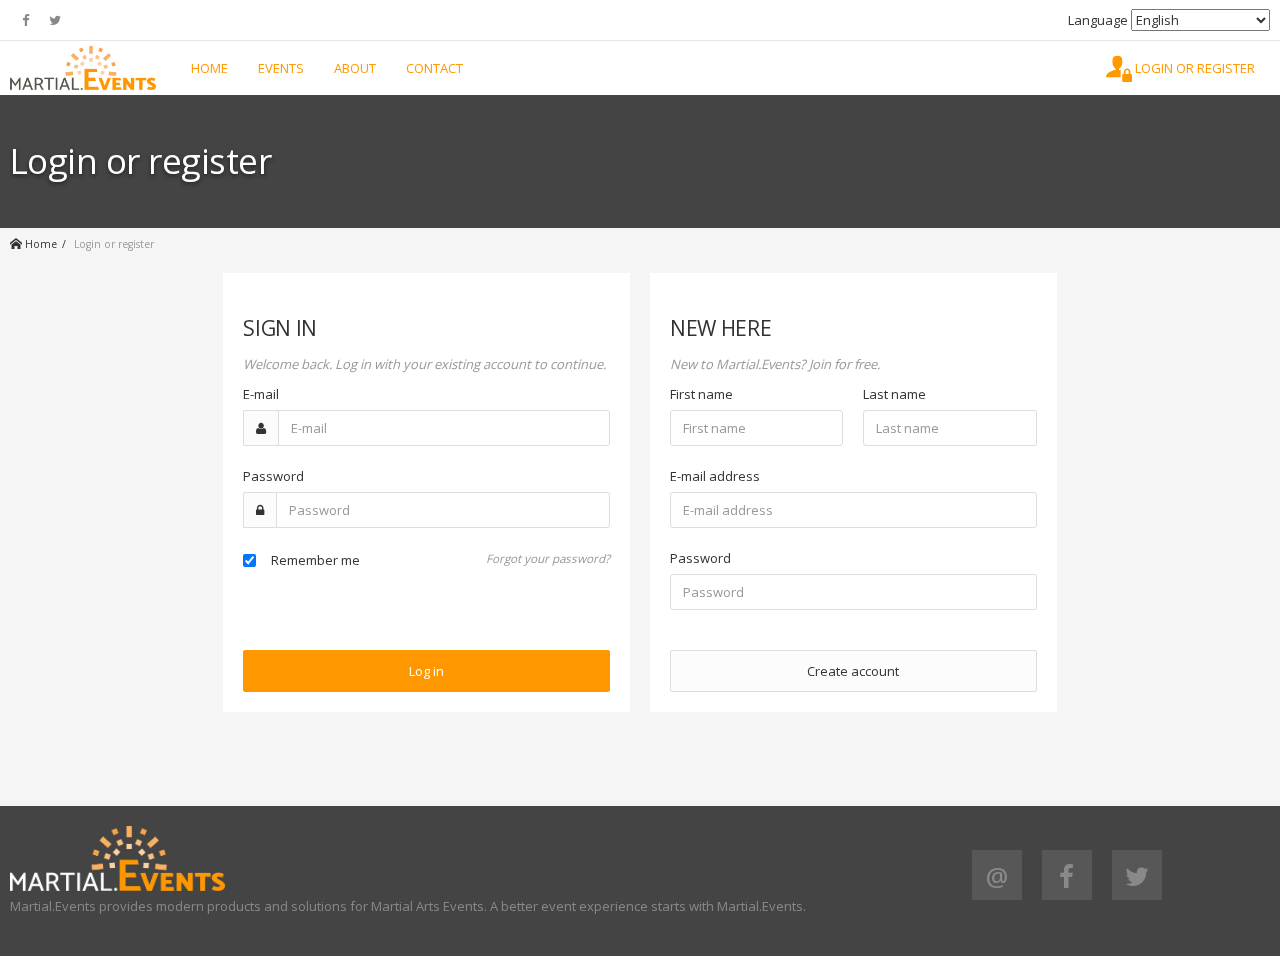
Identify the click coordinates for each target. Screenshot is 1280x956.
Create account (853, 671)
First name (701, 394)
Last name (894, 394)
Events (281, 68)
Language (1098, 20)
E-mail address (715, 476)
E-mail (261, 394)
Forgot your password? (548, 558)
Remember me (315, 560)
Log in (426, 671)
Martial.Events (83, 68)
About (355, 68)
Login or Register (1193, 68)
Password (273, 476)
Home (209, 68)
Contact (434, 68)
